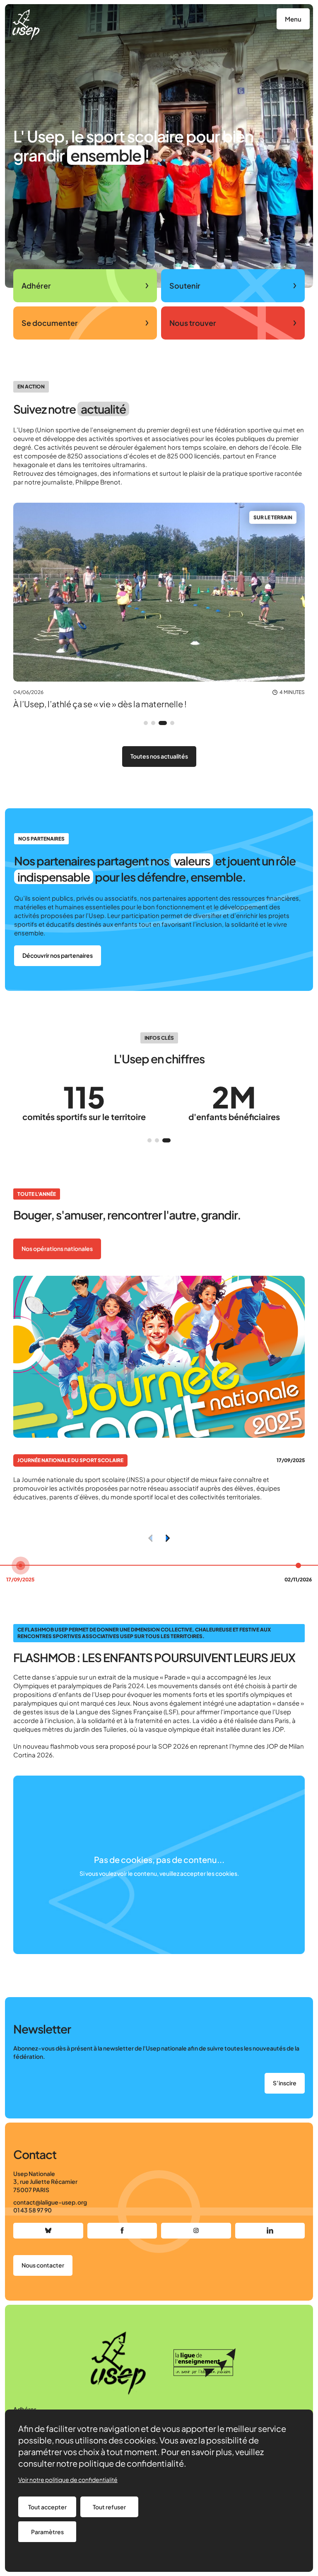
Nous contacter (43, 2265)
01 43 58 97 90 (33, 2210)
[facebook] (122, 2231)
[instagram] (196, 2231)
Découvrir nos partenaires (58, 955)
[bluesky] (48, 2231)
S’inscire (285, 2083)
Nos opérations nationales (57, 1248)
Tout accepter (47, 2507)
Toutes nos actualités (159, 756)
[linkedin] (270, 2231)
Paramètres (47, 2532)
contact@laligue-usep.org (50, 2202)
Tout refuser (109, 2507)
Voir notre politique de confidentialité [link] (68, 2480)
